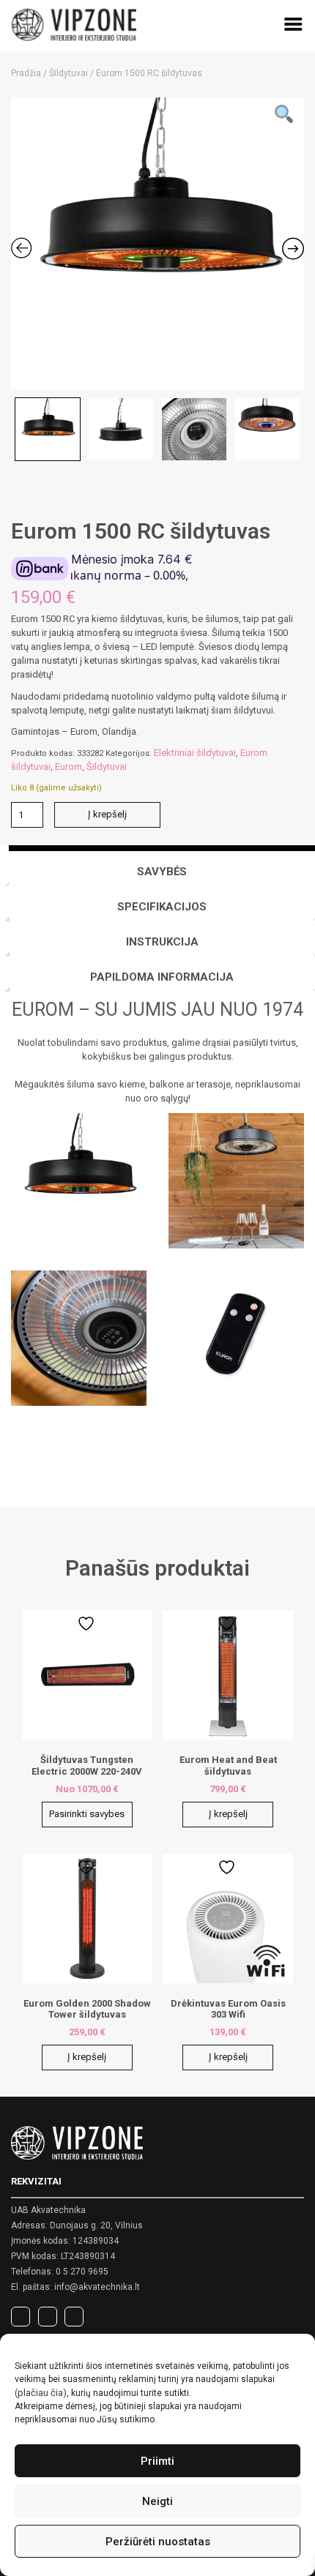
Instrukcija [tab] (162, 942)
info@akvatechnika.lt (97, 2287)
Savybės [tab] (162, 872)
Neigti (157, 2501)
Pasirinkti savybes (87, 1814)
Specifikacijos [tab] (162, 907)
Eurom (68, 767)
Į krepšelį (107, 814)
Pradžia (26, 73)
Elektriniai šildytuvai (195, 753)
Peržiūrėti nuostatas (158, 2542)
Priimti (157, 2461)
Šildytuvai (68, 73)
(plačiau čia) (41, 2393)
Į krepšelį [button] (228, 1814)
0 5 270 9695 (82, 2272)
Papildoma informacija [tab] (162, 977)
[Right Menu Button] (293, 27)
